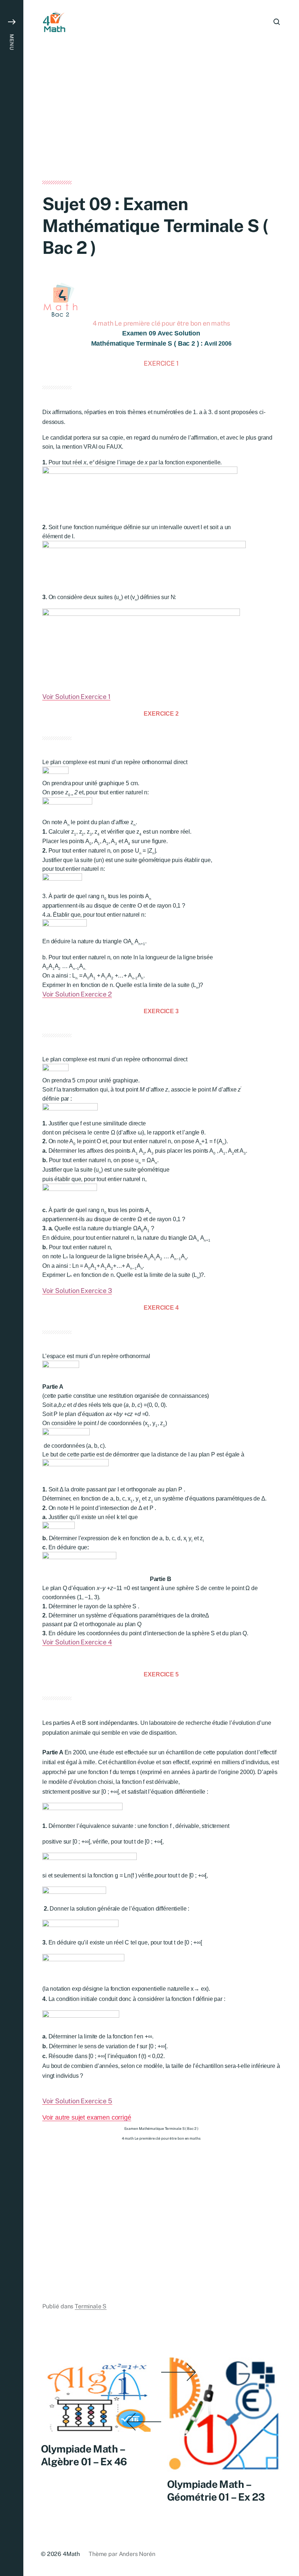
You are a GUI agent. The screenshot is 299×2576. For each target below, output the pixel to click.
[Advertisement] (161, 127)
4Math (71, 2554)
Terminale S (91, 2306)
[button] (12, 1288)
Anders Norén (137, 2554)
